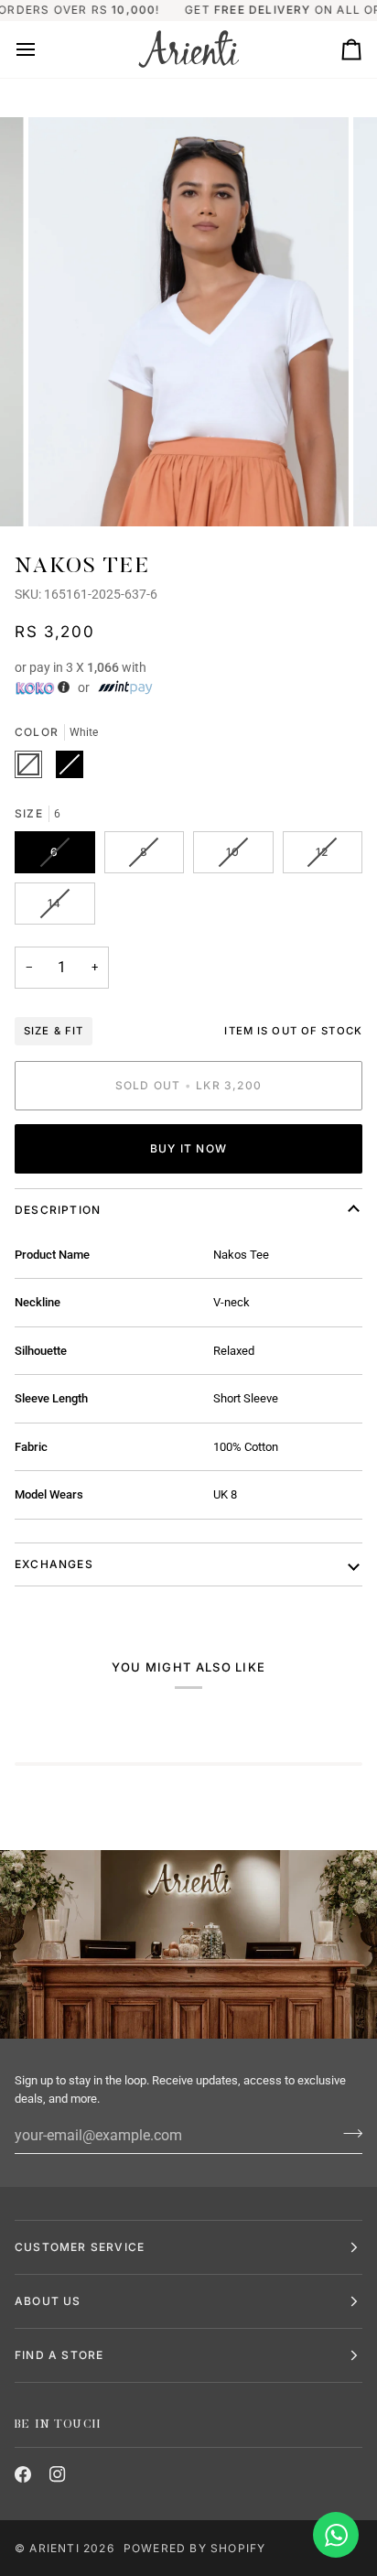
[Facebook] (23, 2474)
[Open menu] (42, 49)
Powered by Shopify (195, 2548)
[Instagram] (58, 2474)
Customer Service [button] (80, 2247)
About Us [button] (48, 2301)
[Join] (347, 2133)
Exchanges (54, 1564)
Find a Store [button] (59, 2355)
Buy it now (188, 1148)
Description (58, 1210)
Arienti (54, 2548)
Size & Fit (54, 1031)
